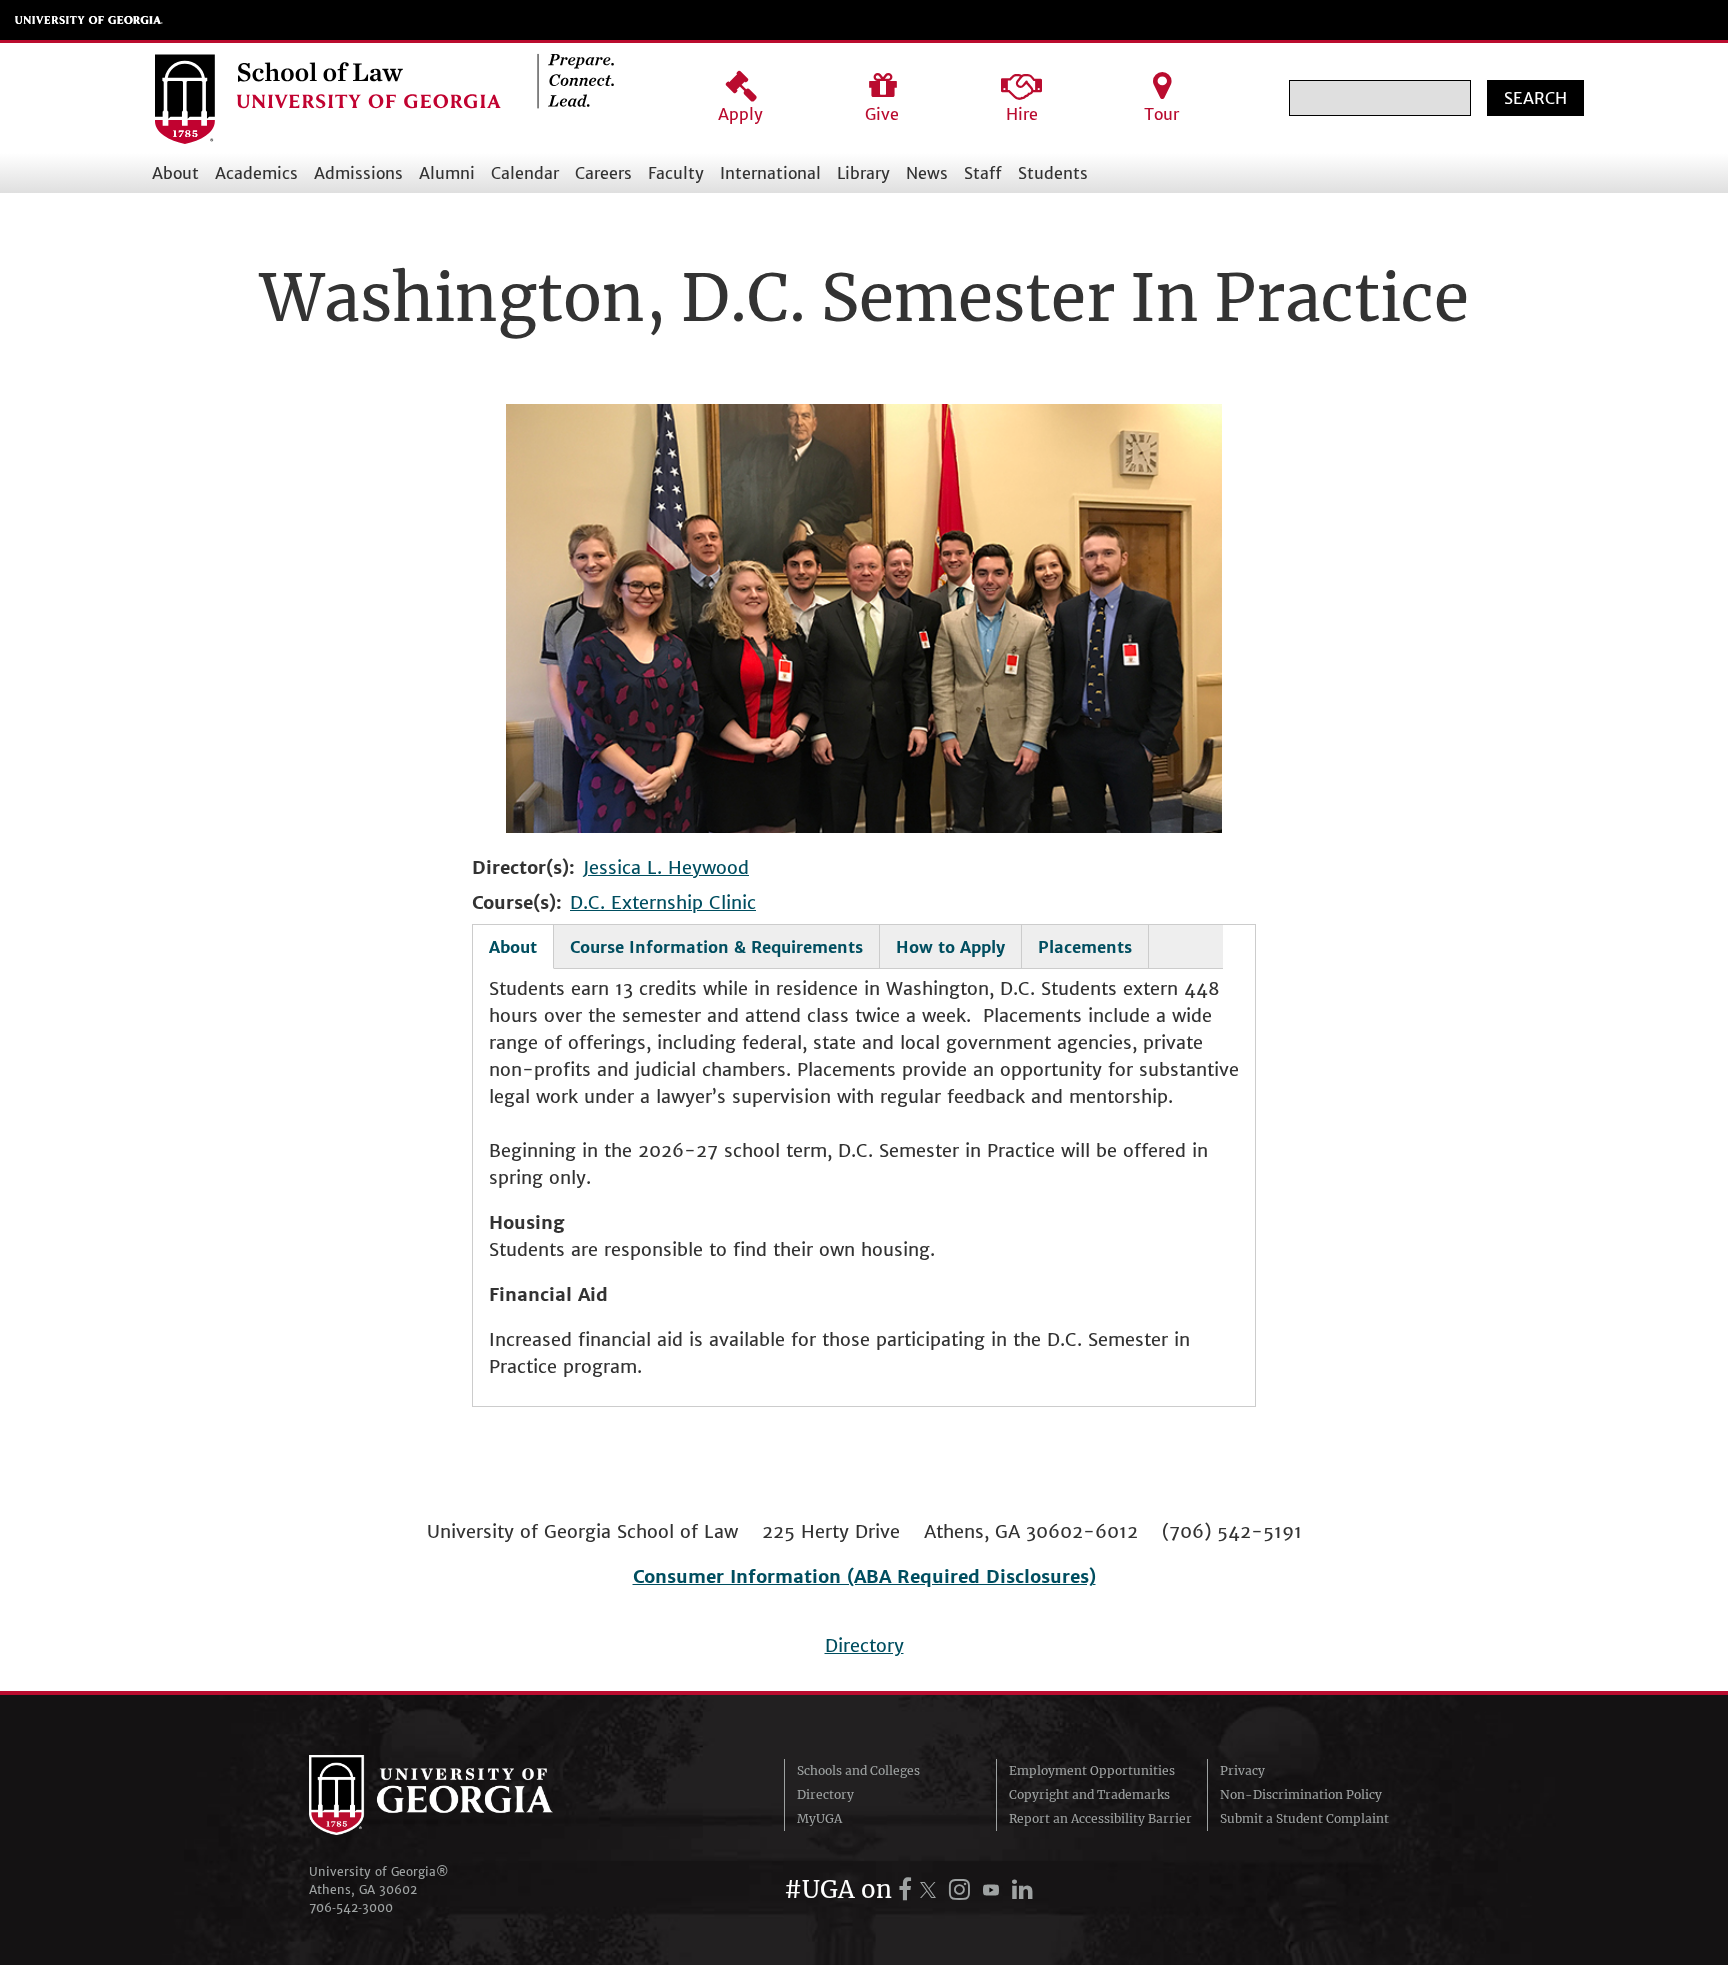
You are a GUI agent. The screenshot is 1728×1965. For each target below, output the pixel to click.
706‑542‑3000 (351, 1907)
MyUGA (819, 1818)
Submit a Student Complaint (1304, 1818)
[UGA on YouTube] (994, 1889)
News (927, 173)
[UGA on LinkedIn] (1022, 1889)
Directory (864, 1645)
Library (863, 173)
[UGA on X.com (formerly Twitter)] (931, 1889)
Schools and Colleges (858, 1770)
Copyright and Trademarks (1089, 1794)
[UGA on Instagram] (962, 1889)
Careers (603, 173)
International (770, 173)
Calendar (525, 173)
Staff (983, 173)
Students (1053, 173)
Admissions (358, 173)
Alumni (447, 173)
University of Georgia (89, 20)
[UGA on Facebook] (908, 1889)
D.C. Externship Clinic (663, 902)
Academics (256, 173)
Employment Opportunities (1092, 1770)
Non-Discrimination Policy (1301, 1794)
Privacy (1242, 1770)
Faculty (676, 173)
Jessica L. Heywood (666, 867)
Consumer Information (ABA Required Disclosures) (864, 1576)
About (175, 173)
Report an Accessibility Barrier (1100, 1818)
